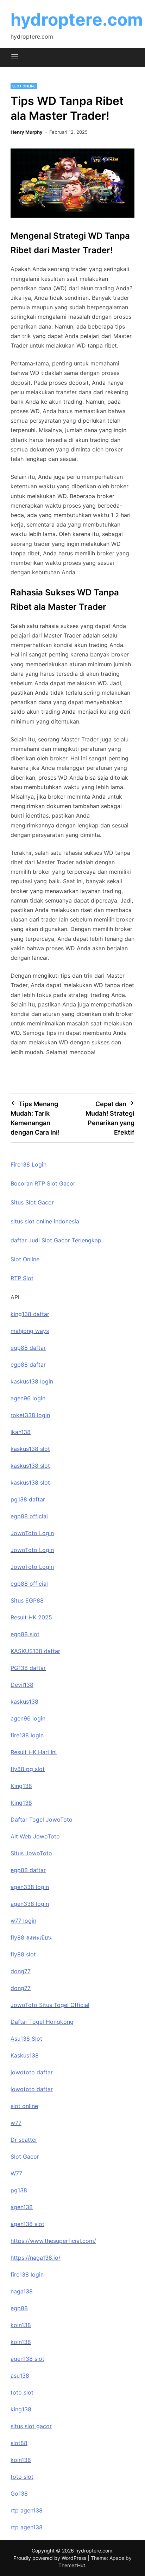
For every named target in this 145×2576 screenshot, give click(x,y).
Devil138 (22, 1685)
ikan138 (21, 1432)
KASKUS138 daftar (35, 1651)
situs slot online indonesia (45, 1221)
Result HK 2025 (31, 1617)
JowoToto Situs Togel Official (50, 2005)
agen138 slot (27, 2224)
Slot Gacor (25, 2156)
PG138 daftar (28, 1668)
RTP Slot (22, 1278)
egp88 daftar (28, 1348)
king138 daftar (30, 1314)
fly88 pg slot (28, 1769)
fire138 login (27, 1735)
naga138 (22, 2291)
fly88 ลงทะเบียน (31, 1937)
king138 (21, 2409)
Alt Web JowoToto (35, 1836)
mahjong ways (30, 1331)
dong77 (21, 1971)
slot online (24, 2106)
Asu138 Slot (26, 2039)
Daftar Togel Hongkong (42, 2022)
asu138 (20, 2376)
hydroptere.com (77, 19)
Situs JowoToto (31, 1853)
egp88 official (29, 1516)
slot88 (19, 2443)
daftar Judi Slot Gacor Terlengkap (56, 1240)
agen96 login (28, 1398)
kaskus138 (24, 1702)
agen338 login (30, 1887)
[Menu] (15, 57)
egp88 (19, 2308)
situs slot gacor (31, 2426)
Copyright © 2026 (53, 2551)
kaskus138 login (32, 1381)
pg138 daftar (28, 1499)
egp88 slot (25, 1634)
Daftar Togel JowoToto (42, 1819)
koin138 (21, 2325)
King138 (21, 1786)
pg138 (19, 2190)
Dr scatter (24, 2140)
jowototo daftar (32, 2072)
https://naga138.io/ (36, 2258)
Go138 (19, 2494)
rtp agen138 (27, 2510)
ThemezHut (72, 2565)
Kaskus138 (25, 2055)
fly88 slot (23, 1954)
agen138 (22, 2207)
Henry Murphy (27, 132)
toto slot (22, 2392)
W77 (16, 2173)
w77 (16, 2123)
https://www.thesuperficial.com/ (53, 2241)
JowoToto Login (32, 1533)
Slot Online (24, 86)
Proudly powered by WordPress (51, 2558)
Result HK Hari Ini (34, 1752)
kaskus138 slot (30, 1449)
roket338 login (30, 1415)
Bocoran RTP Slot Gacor (43, 1183)
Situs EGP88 (27, 1600)
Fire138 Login (29, 1164)
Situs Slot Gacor (32, 1202)
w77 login (23, 1921)
